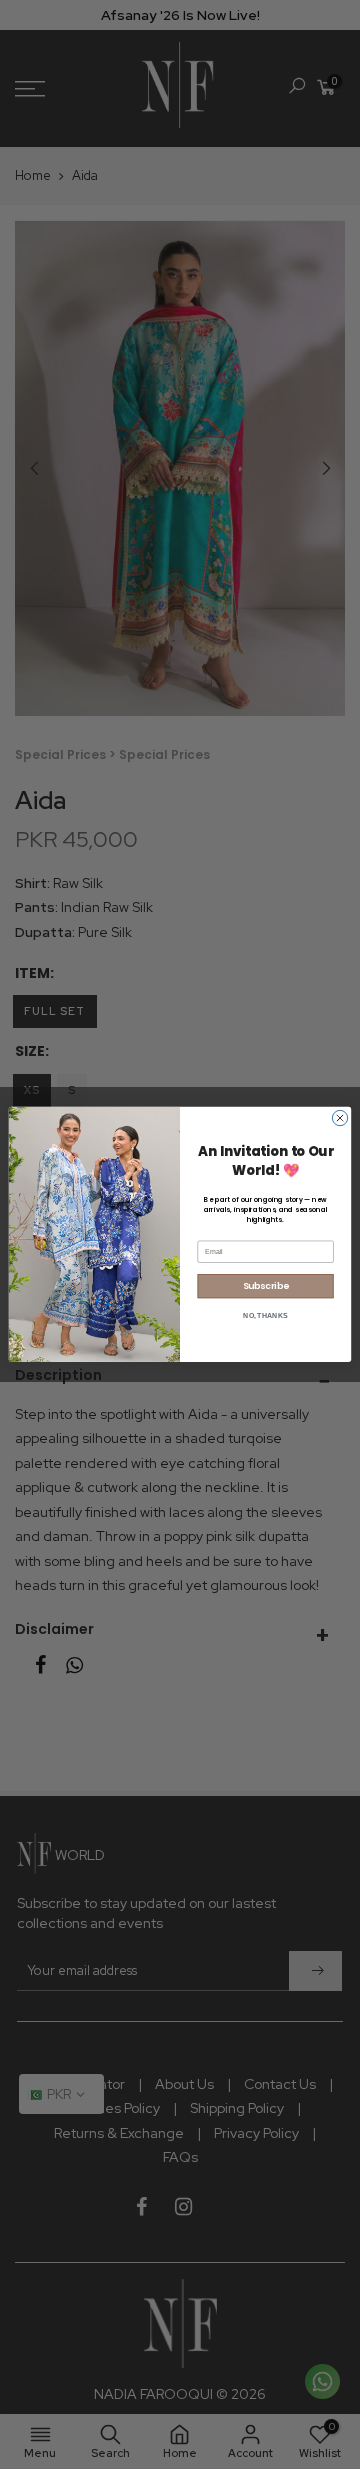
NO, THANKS (265, 1315)
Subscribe (266, 1286)
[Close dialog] (339, 1118)
